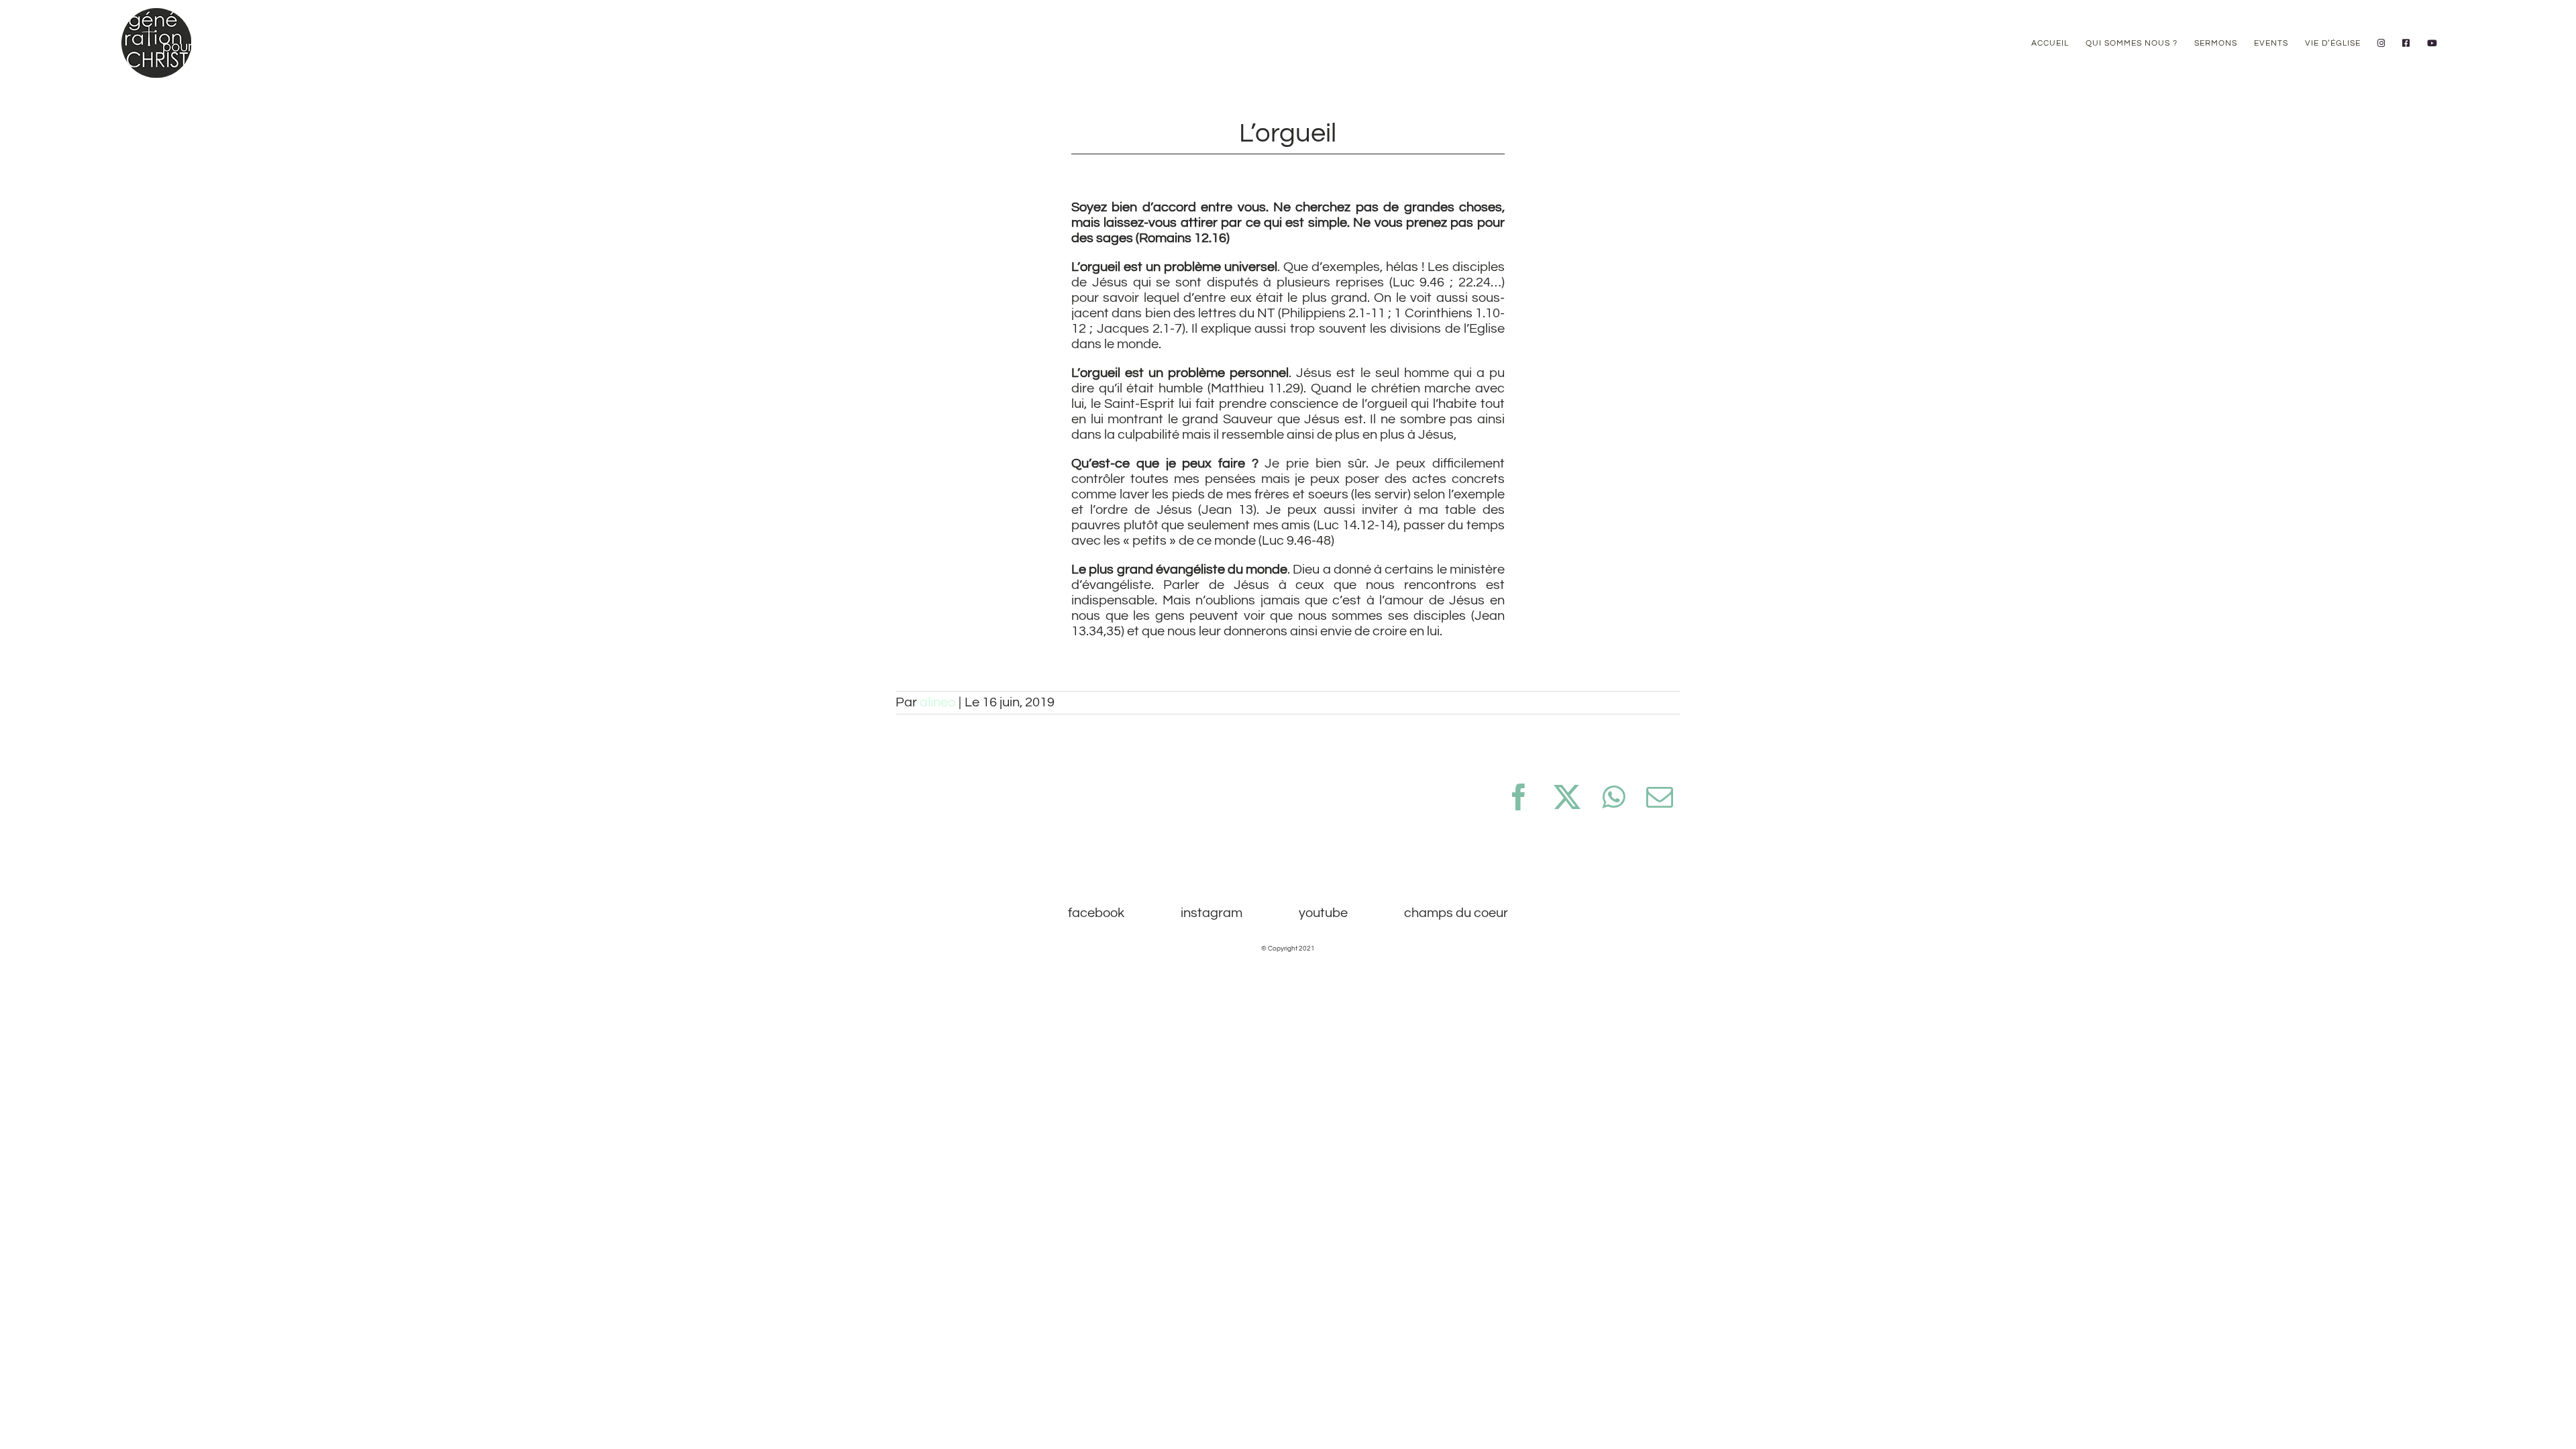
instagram (1212, 913)
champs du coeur (1456, 913)
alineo (937, 702)
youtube (1323, 913)
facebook (1096, 913)
